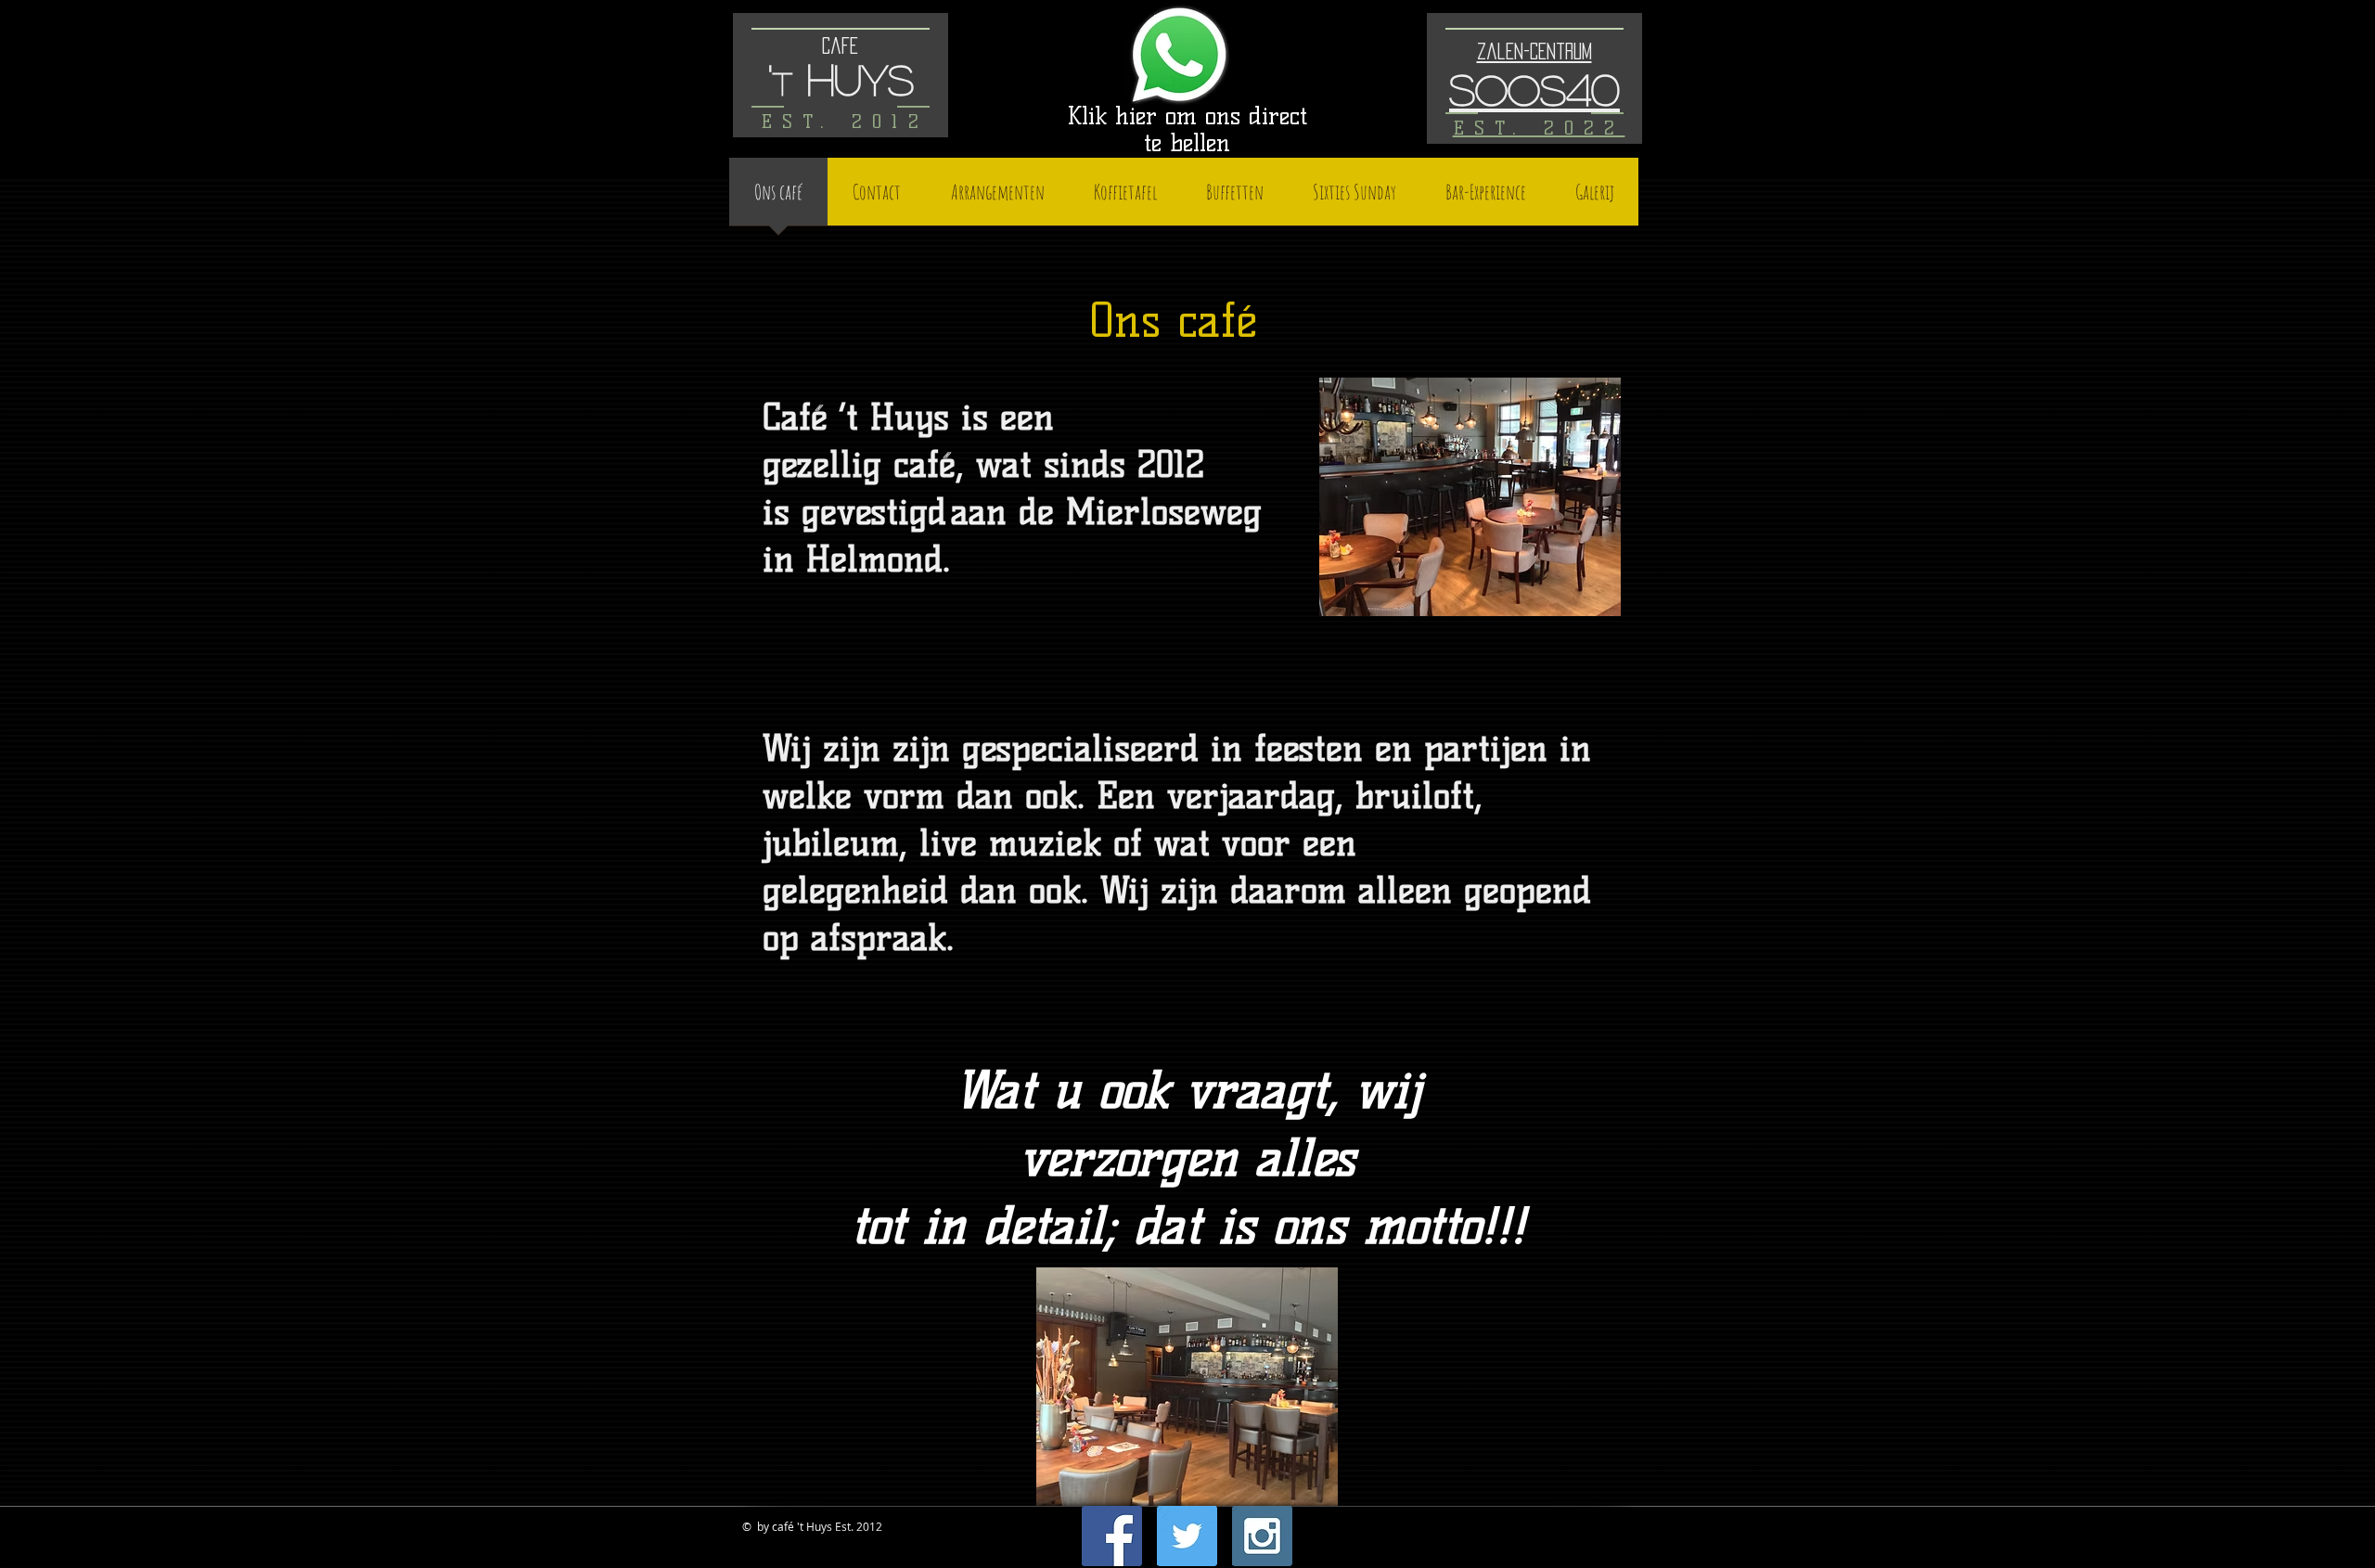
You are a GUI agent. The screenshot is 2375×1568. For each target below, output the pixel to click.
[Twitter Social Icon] (1187, 1536)
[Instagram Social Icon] (1262, 1536)
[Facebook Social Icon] (1112, 1536)
